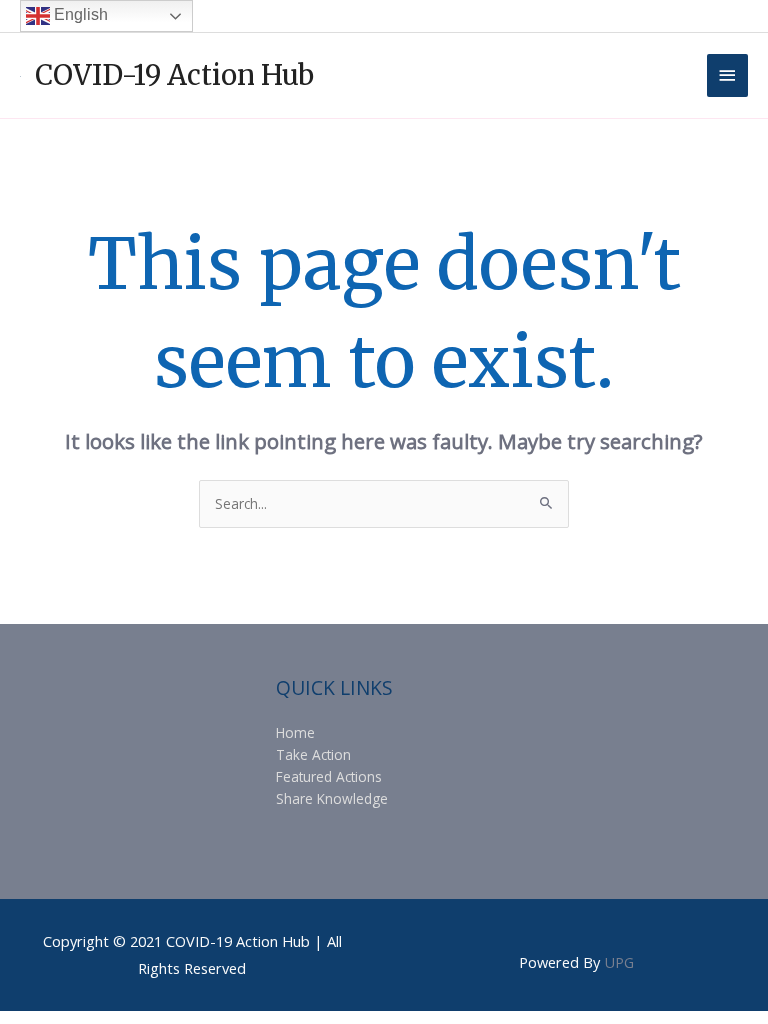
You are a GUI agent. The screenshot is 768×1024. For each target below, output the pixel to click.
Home (295, 732)
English (79, 14)
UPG (619, 962)
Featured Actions (329, 776)
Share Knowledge (332, 798)
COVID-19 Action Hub (174, 75)
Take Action (313, 754)
